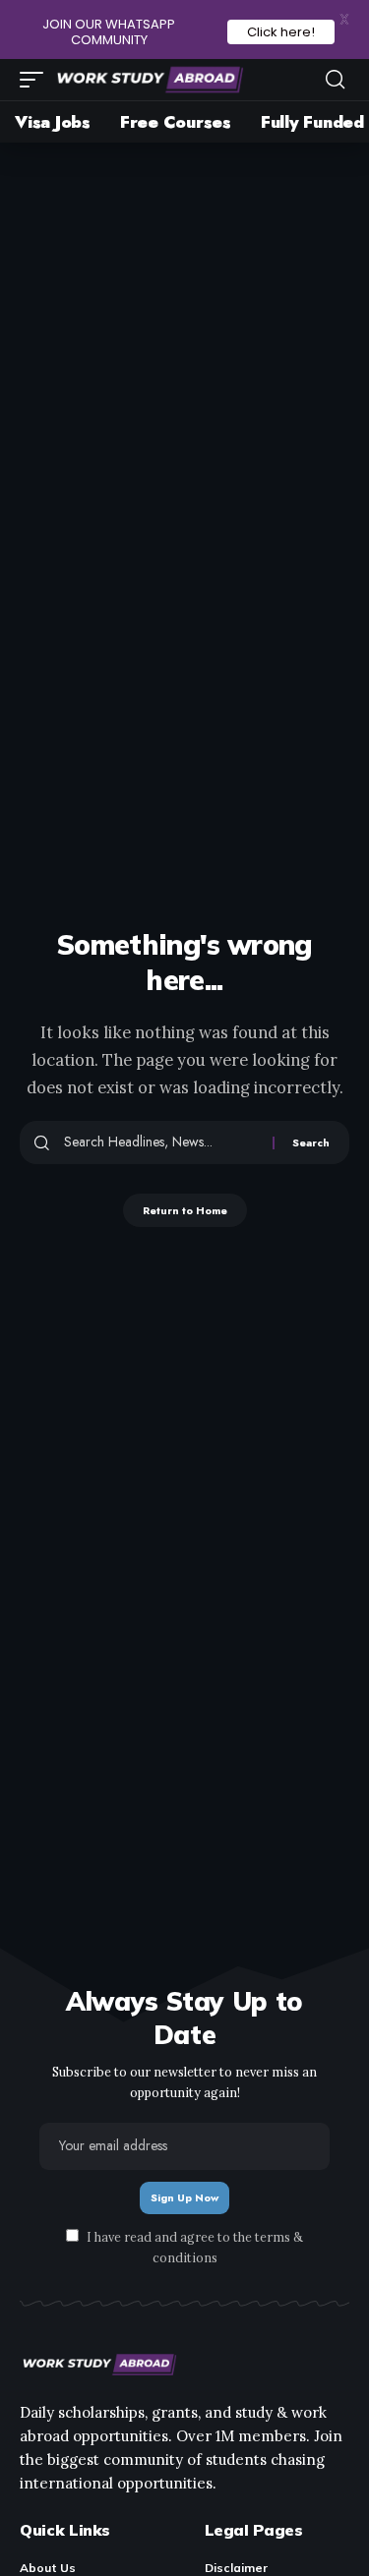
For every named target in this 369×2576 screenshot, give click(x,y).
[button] (36, 80)
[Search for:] (161, 1142)
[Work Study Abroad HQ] (149, 80)
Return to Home (185, 1210)
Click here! (281, 32)
